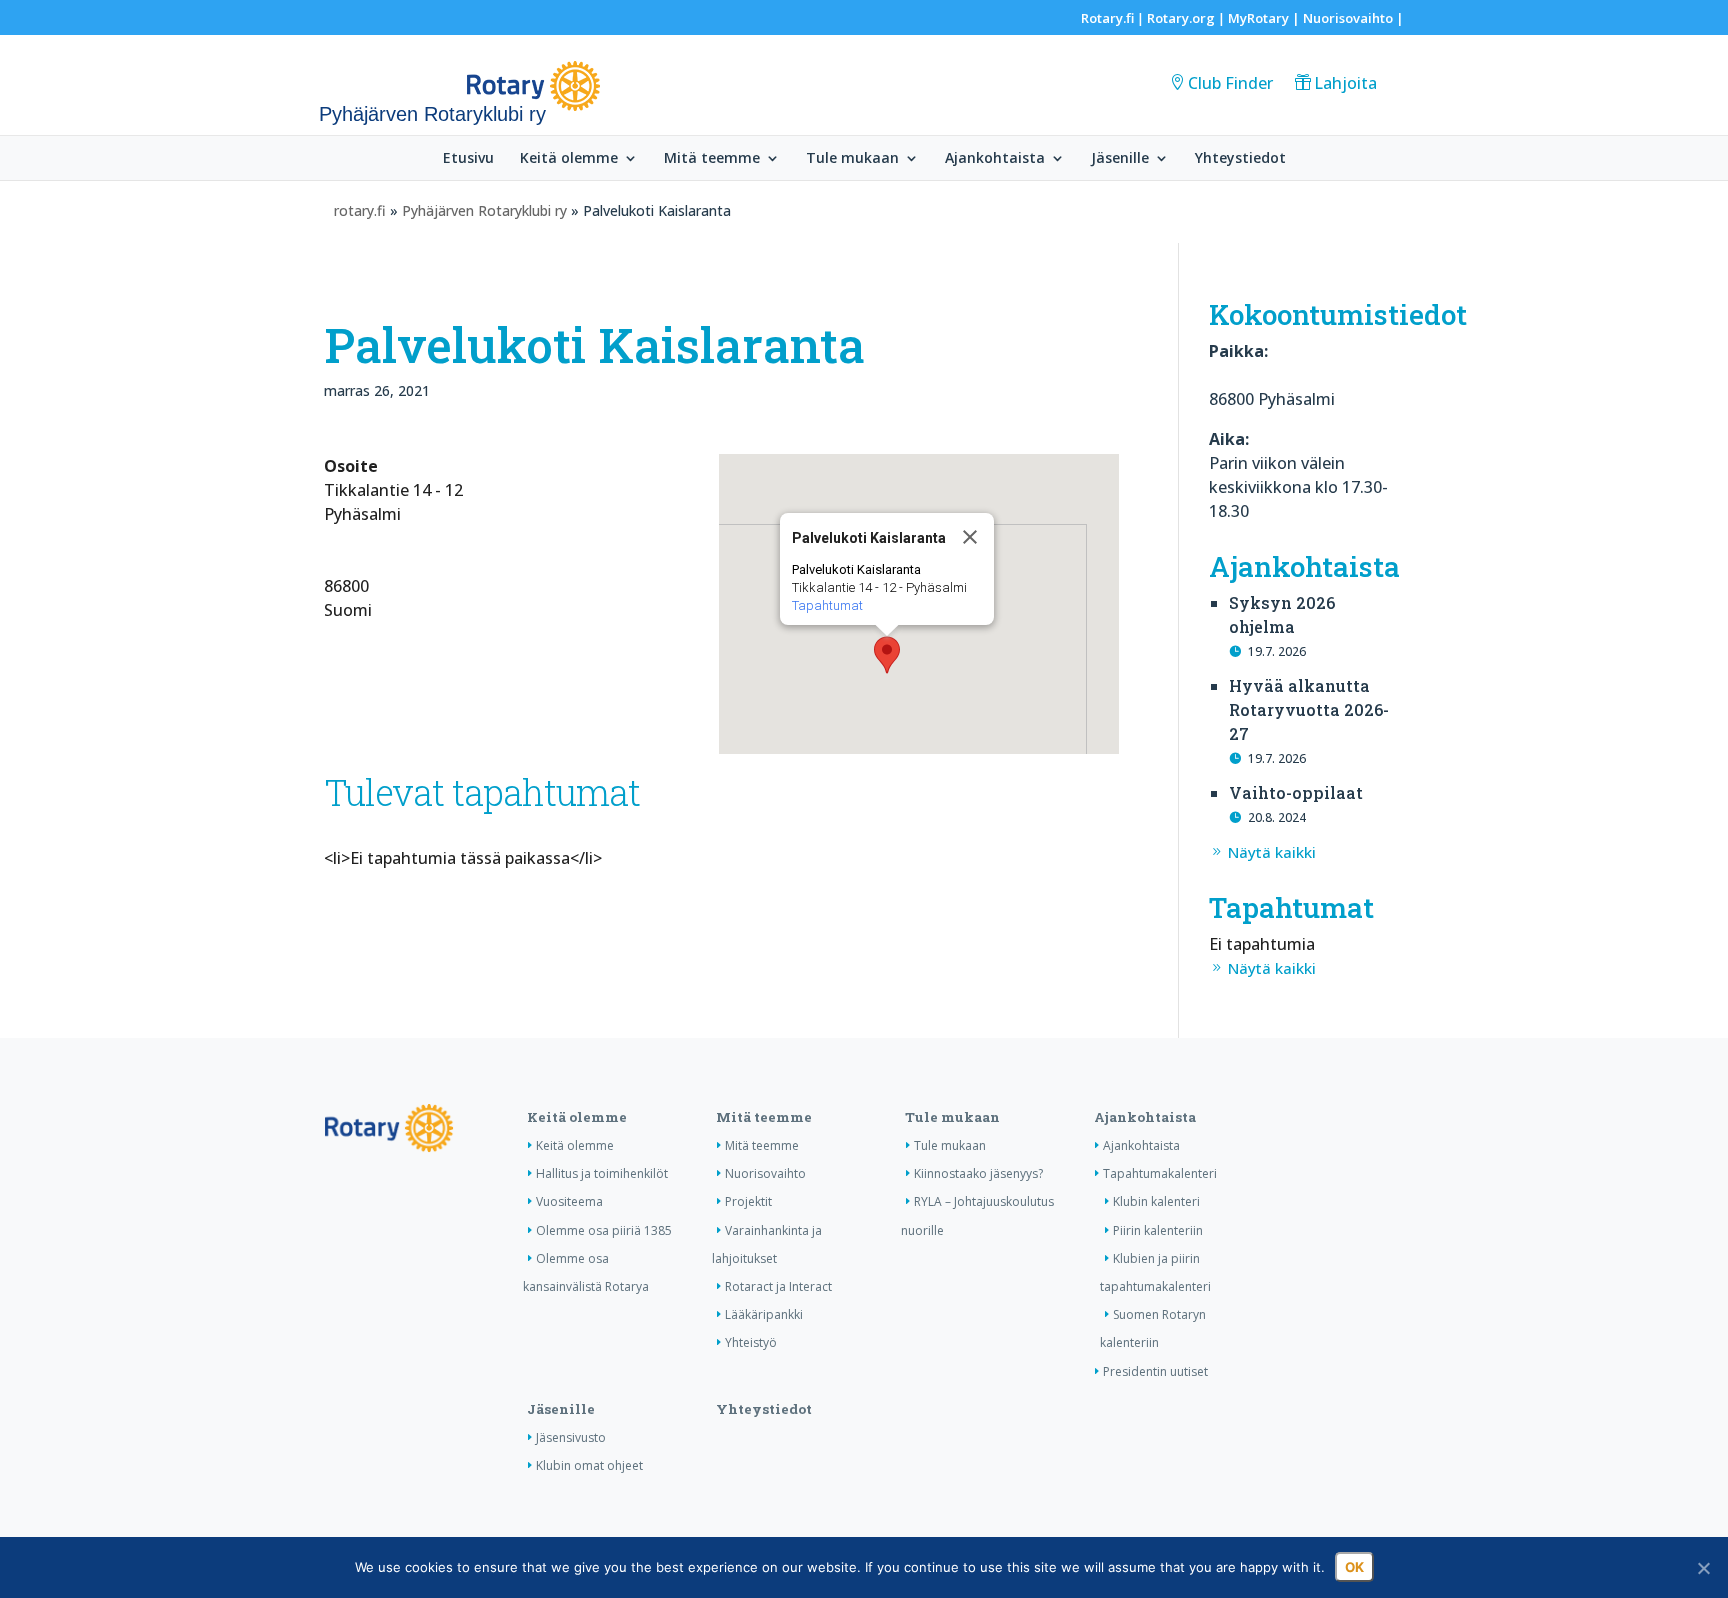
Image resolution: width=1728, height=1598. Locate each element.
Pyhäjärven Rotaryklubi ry (484, 210)
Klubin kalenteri (1156, 1201)
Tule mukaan (852, 159)
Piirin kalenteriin (1158, 1230)
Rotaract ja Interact (778, 1286)
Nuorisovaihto (1348, 18)
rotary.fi (360, 210)
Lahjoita (1345, 83)
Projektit (748, 1201)
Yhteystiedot (1240, 159)
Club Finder (1230, 83)
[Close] (970, 537)
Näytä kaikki (1272, 852)
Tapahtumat (827, 605)
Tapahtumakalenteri (1160, 1173)
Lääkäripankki (764, 1314)
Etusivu (468, 159)
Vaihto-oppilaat (1296, 792)
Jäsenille (1120, 159)
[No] (1703, 1568)
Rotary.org (1181, 18)
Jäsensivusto (571, 1437)
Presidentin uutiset (1155, 1371)
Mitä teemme (712, 159)
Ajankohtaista (995, 159)
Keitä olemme (569, 159)
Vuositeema (569, 1201)
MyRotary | (1265, 18)
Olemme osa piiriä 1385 (604, 1230)
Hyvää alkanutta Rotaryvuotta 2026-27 (1309, 709)
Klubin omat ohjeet (589, 1465)
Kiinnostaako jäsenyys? (978, 1173)
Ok (1354, 1567)
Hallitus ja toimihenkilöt (602, 1173)
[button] (887, 655)
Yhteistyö (751, 1342)
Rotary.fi (1107, 18)
